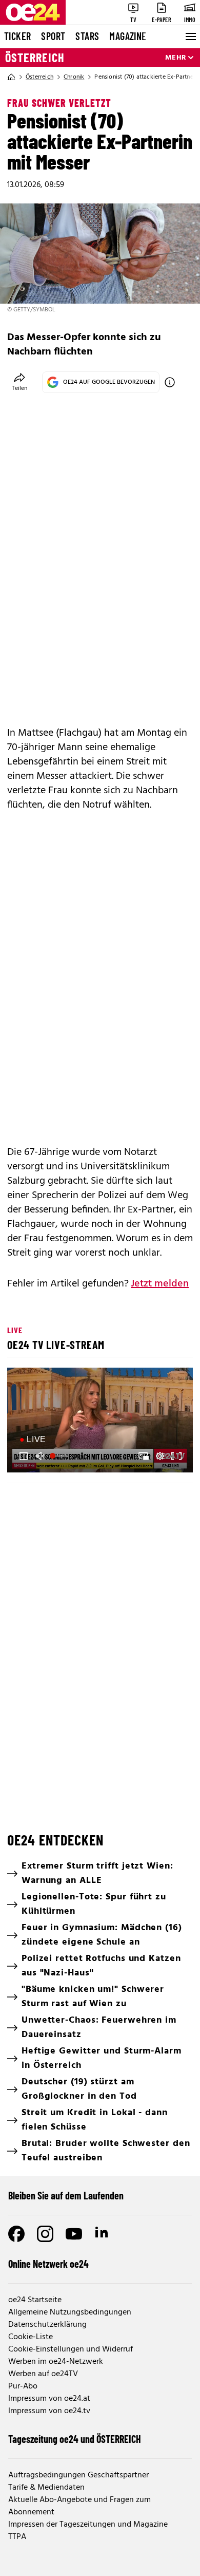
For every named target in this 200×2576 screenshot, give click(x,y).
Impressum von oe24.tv (49, 2411)
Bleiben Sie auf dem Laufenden (66, 2195)
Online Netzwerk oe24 (48, 2264)
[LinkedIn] (103, 2234)
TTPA (17, 2537)
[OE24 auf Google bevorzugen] (170, 382)
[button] (102, 1421)
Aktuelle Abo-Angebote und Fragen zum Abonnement (79, 2506)
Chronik (74, 77)
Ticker (17, 36)
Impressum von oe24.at (49, 2399)
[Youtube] (74, 2234)
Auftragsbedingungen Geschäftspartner (78, 2475)
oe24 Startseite (35, 2300)
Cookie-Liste (31, 2337)
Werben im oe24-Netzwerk (56, 2362)
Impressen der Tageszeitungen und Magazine (88, 2525)
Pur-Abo (23, 2386)
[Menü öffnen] (190, 36)
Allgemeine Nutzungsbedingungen (70, 2312)
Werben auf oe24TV (43, 2374)
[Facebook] (16, 2234)
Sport (53, 36)
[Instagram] (45, 2234)
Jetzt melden (160, 1284)
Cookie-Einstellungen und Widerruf (71, 2349)
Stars (87, 36)
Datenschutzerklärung (47, 2325)
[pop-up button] (160, 1456)
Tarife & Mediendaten (46, 2488)
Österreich (35, 58)
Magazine (128, 36)
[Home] (11, 77)
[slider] (60, 1456)
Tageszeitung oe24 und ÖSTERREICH (75, 2439)
